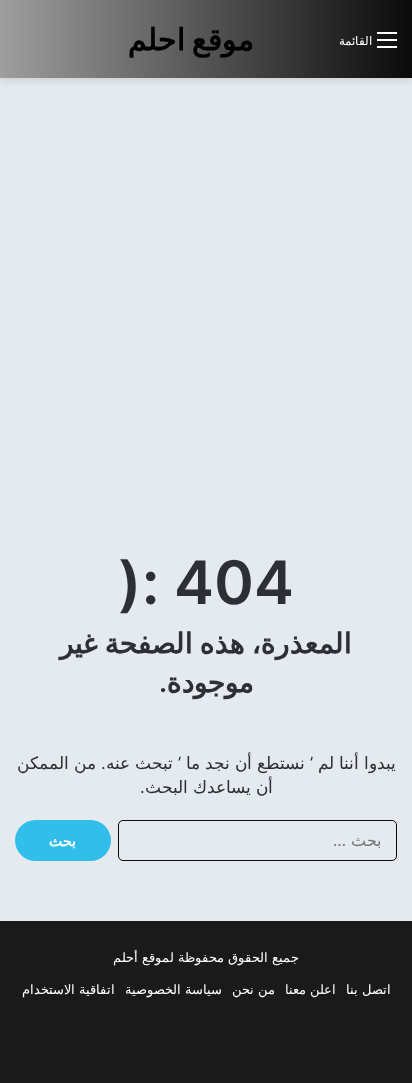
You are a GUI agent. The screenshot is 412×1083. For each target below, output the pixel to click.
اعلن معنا (310, 989)
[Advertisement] (206, 304)
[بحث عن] (314, 47)
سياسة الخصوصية (173, 989)
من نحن (253, 989)
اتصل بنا (368, 989)
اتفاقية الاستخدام (68, 989)
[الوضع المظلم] (279, 47)
